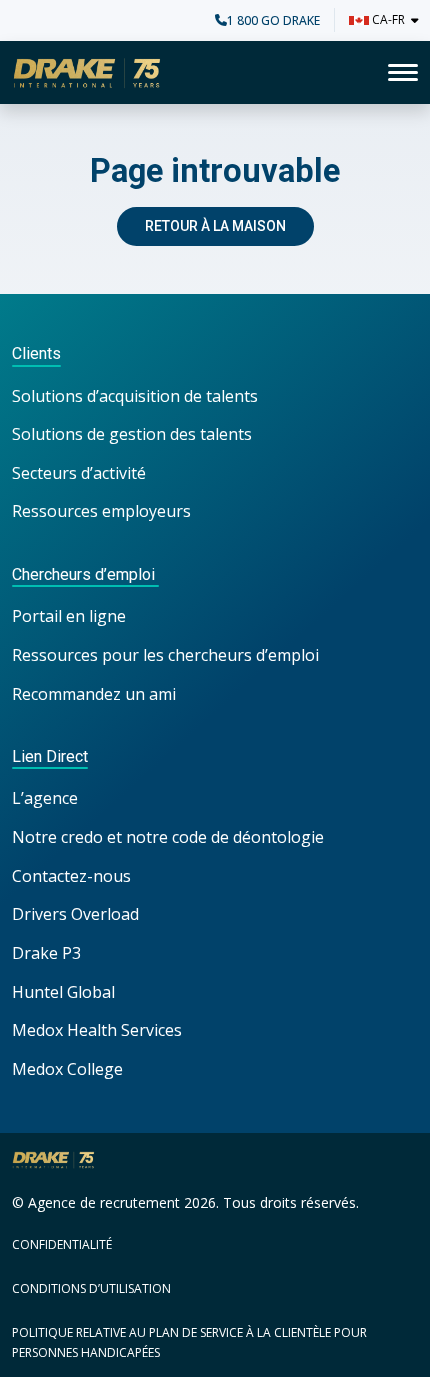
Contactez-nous (71, 876)
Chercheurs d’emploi (85, 574)
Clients (36, 353)
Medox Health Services (97, 1030)
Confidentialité (62, 1244)
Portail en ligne (69, 616)
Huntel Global (63, 992)
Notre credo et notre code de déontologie (170, 837)
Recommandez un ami (94, 694)
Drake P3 (46, 953)
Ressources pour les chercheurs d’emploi (165, 655)
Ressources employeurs (101, 511)
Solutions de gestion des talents (132, 434)
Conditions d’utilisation (91, 1288)
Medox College (67, 1069)
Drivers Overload (75, 914)
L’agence (45, 798)
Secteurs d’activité (79, 473)
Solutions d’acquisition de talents (137, 396)
